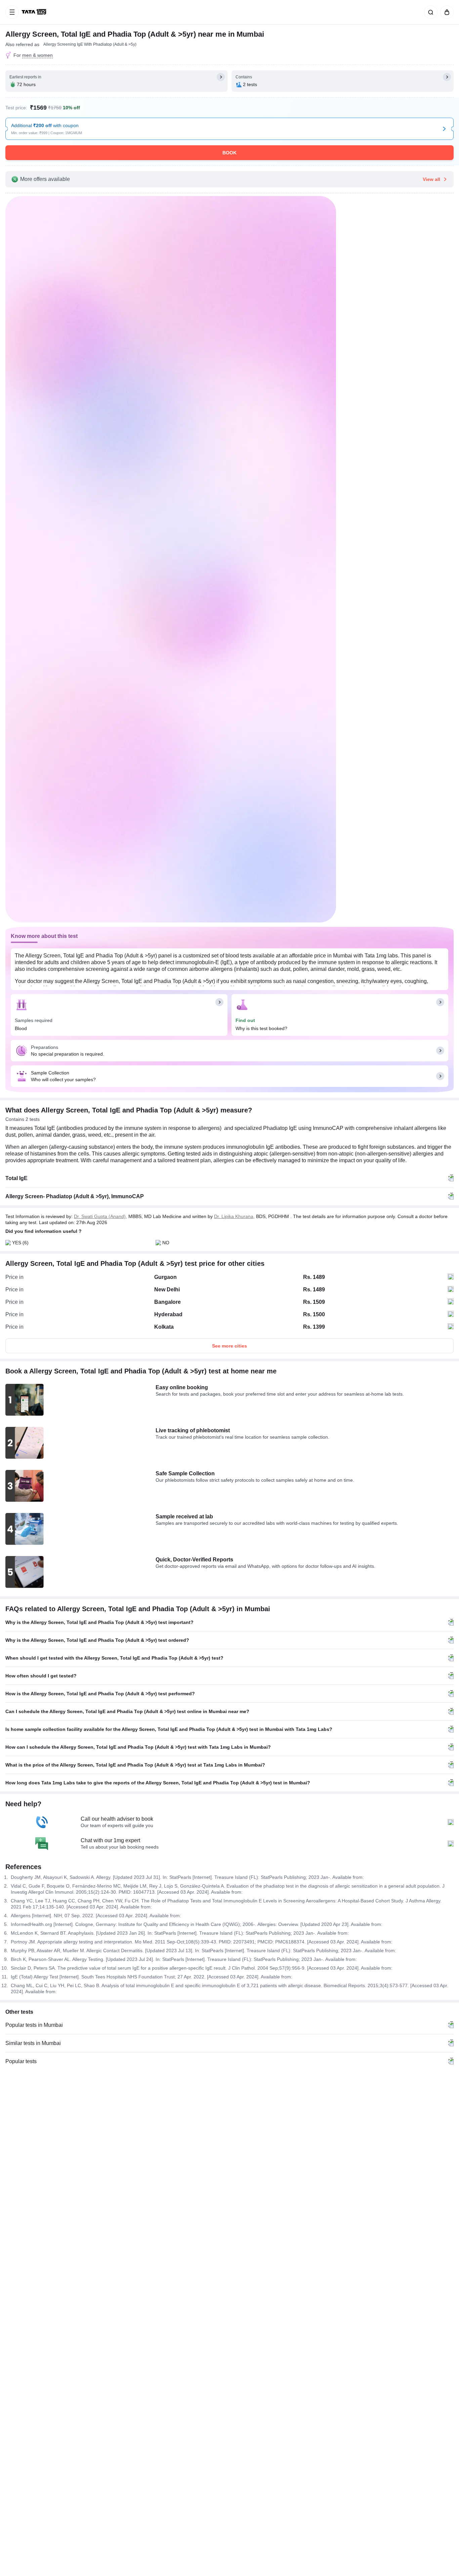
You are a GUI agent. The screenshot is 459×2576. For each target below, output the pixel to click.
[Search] (429, 12)
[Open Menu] (12, 12)
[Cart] (446, 12)
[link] (35, 12)
